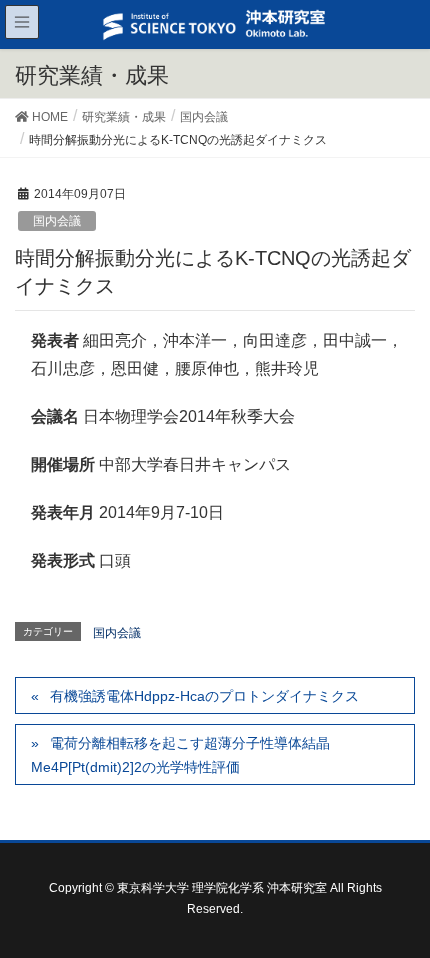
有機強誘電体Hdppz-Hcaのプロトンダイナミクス (204, 696)
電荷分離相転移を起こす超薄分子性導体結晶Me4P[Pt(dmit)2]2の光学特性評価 (180, 754)
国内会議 (57, 221)
